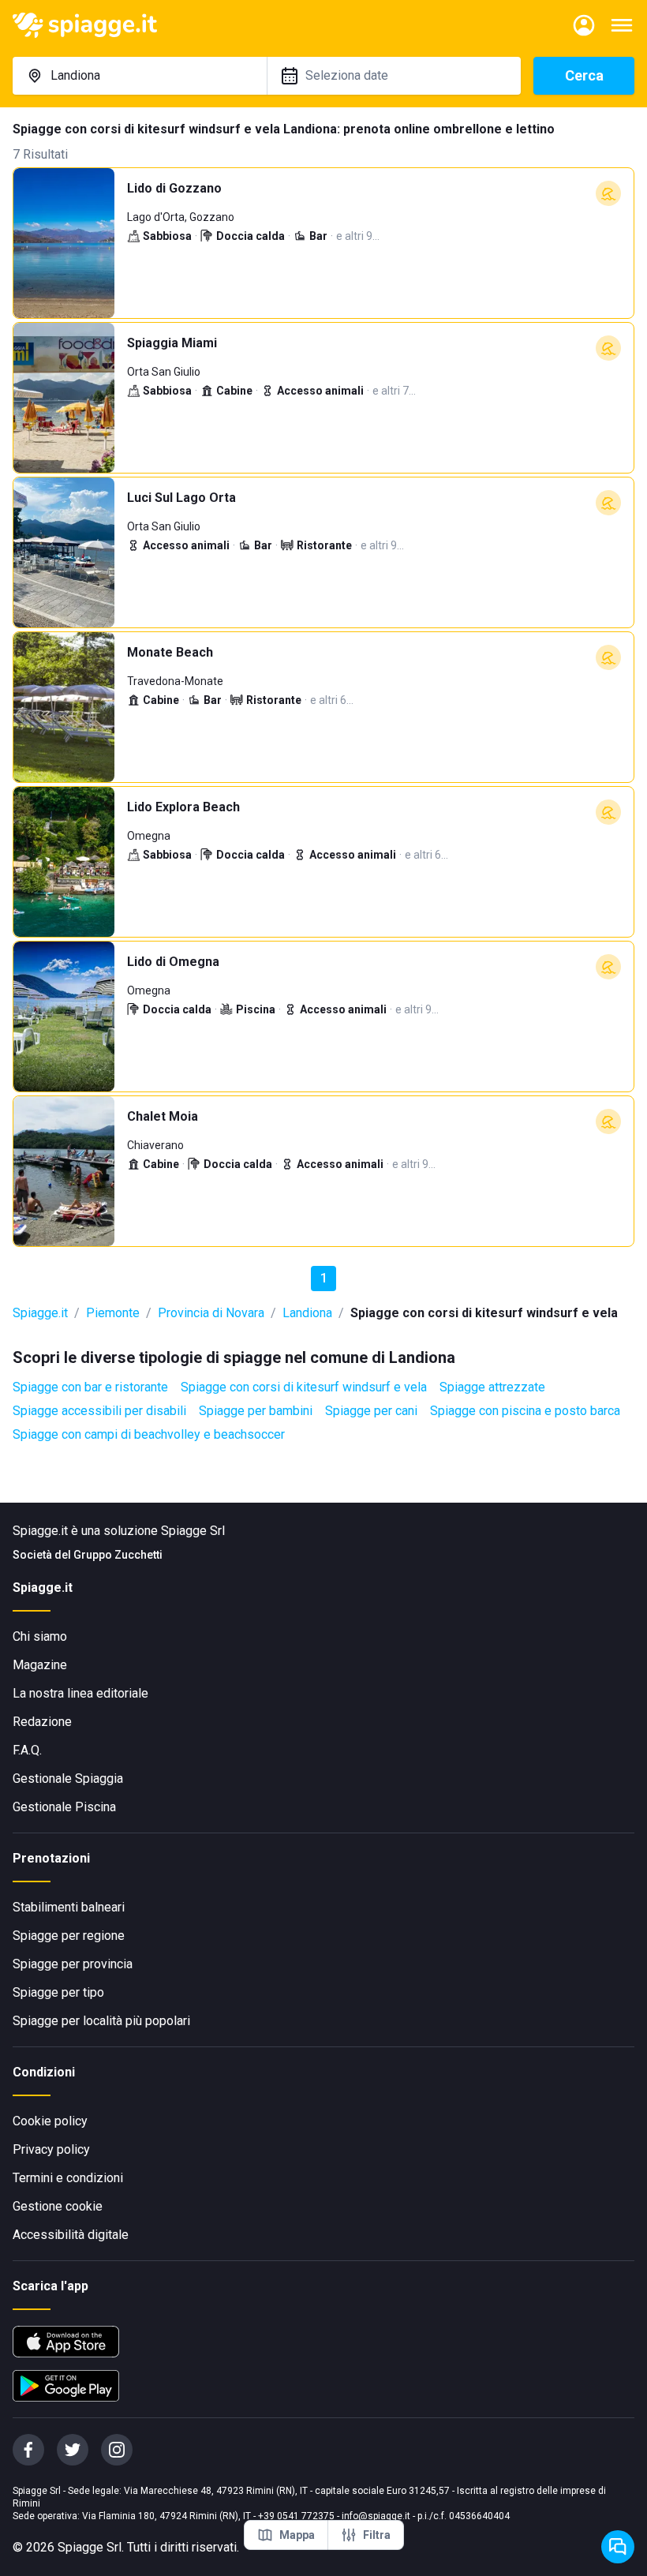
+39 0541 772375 (296, 2516)
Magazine (40, 1665)
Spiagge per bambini (256, 1411)
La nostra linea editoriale (80, 1693)
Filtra (377, 2535)
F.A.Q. (27, 1750)
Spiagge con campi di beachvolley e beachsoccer (149, 1434)
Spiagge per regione (69, 1936)
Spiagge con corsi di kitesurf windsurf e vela (304, 1387)
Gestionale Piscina (64, 1807)
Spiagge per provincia (73, 1964)
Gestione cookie (58, 2206)
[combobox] (140, 76)
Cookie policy (50, 2121)
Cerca (584, 75)
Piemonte (113, 1313)
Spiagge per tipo (58, 1992)
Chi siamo (40, 1636)
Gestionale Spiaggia (68, 1778)
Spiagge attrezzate (492, 1387)
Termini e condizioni (68, 2178)
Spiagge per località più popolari (101, 2021)
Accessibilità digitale (71, 2235)
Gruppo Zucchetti (118, 1555)
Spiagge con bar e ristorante (90, 1387)
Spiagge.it (40, 1313)
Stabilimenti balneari (69, 1907)
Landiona (307, 1313)
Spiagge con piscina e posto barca (525, 1411)
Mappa (297, 2535)
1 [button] (324, 1278)
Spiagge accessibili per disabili (99, 1411)
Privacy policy (51, 2149)
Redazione (42, 1722)
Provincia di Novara (211, 1313)
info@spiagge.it (376, 2516)
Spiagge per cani (371, 1411)
